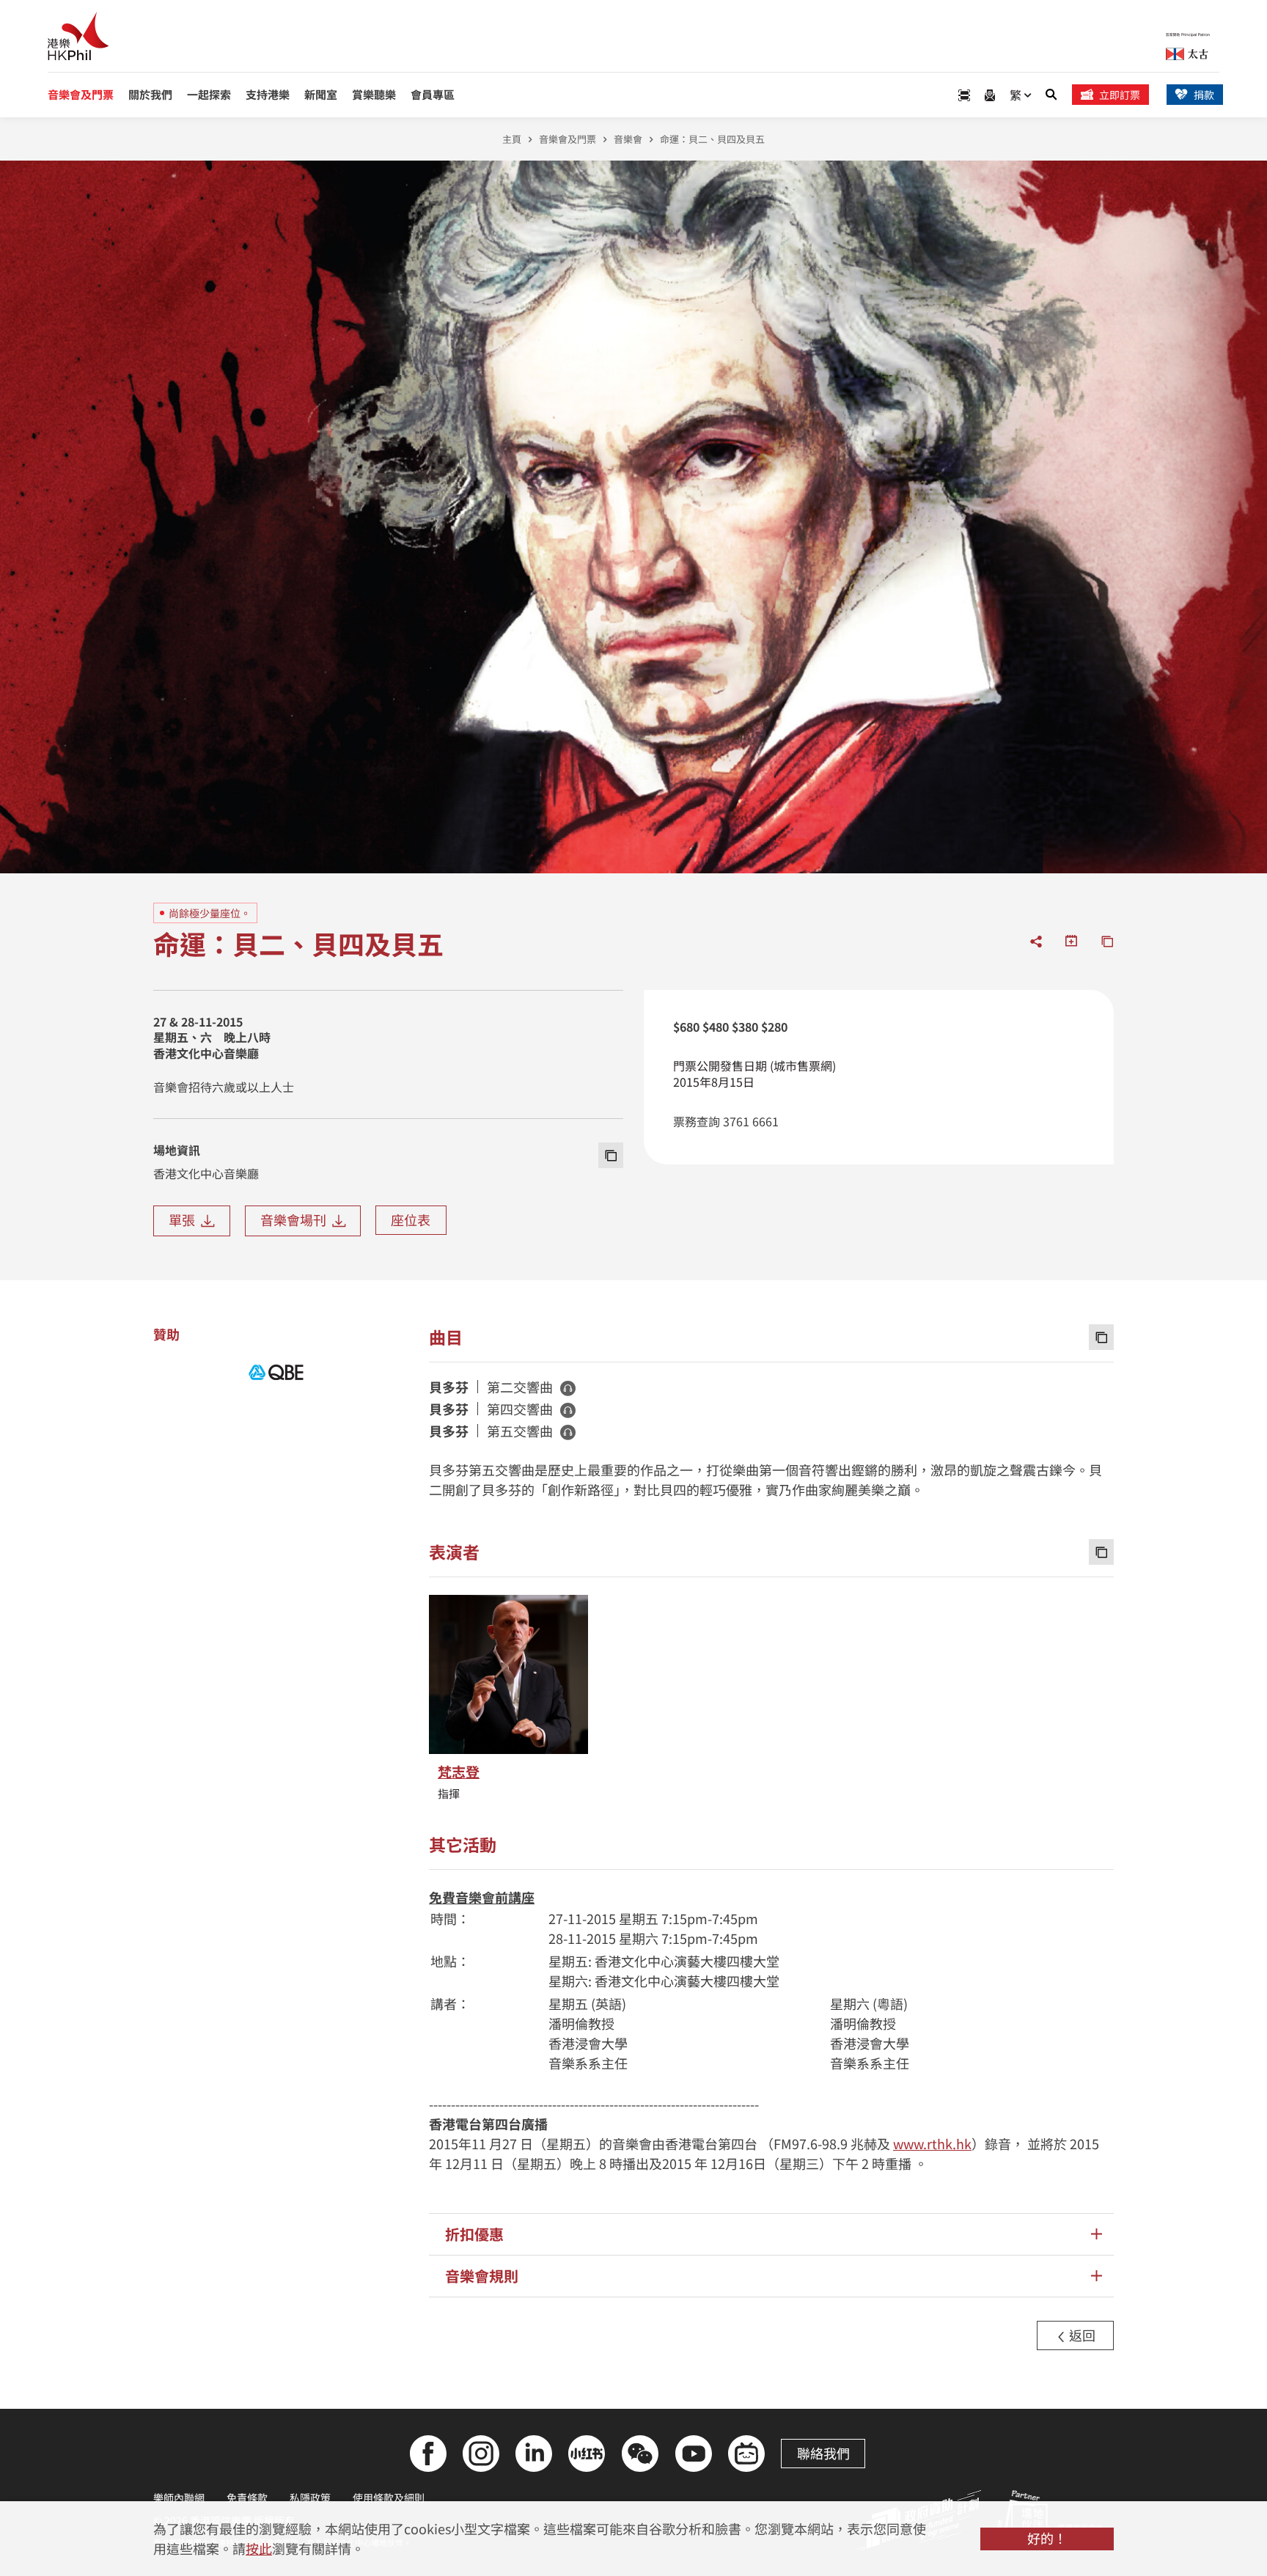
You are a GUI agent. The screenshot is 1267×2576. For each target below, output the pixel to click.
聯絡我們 (823, 2453)
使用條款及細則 (389, 2498)
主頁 (512, 139)
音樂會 (628, 139)
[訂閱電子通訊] (990, 95)
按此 (259, 2548)
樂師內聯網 (179, 2498)
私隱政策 (310, 2498)
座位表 (411, 1219)
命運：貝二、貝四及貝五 (712, 139)
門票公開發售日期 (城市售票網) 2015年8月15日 (754, 1074)
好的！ (1047, 2538)
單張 (185, 1219)
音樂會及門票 (568, 139)
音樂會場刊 (296, 1219)
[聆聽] (568, 1388)
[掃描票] (964, 95)
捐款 (1204, 95)
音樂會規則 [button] (482, 2276)
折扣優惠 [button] (474, 2234)
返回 (1081, 2335)
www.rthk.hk (932, 2143)
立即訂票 (1120, 95)
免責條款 (247, 2498)
